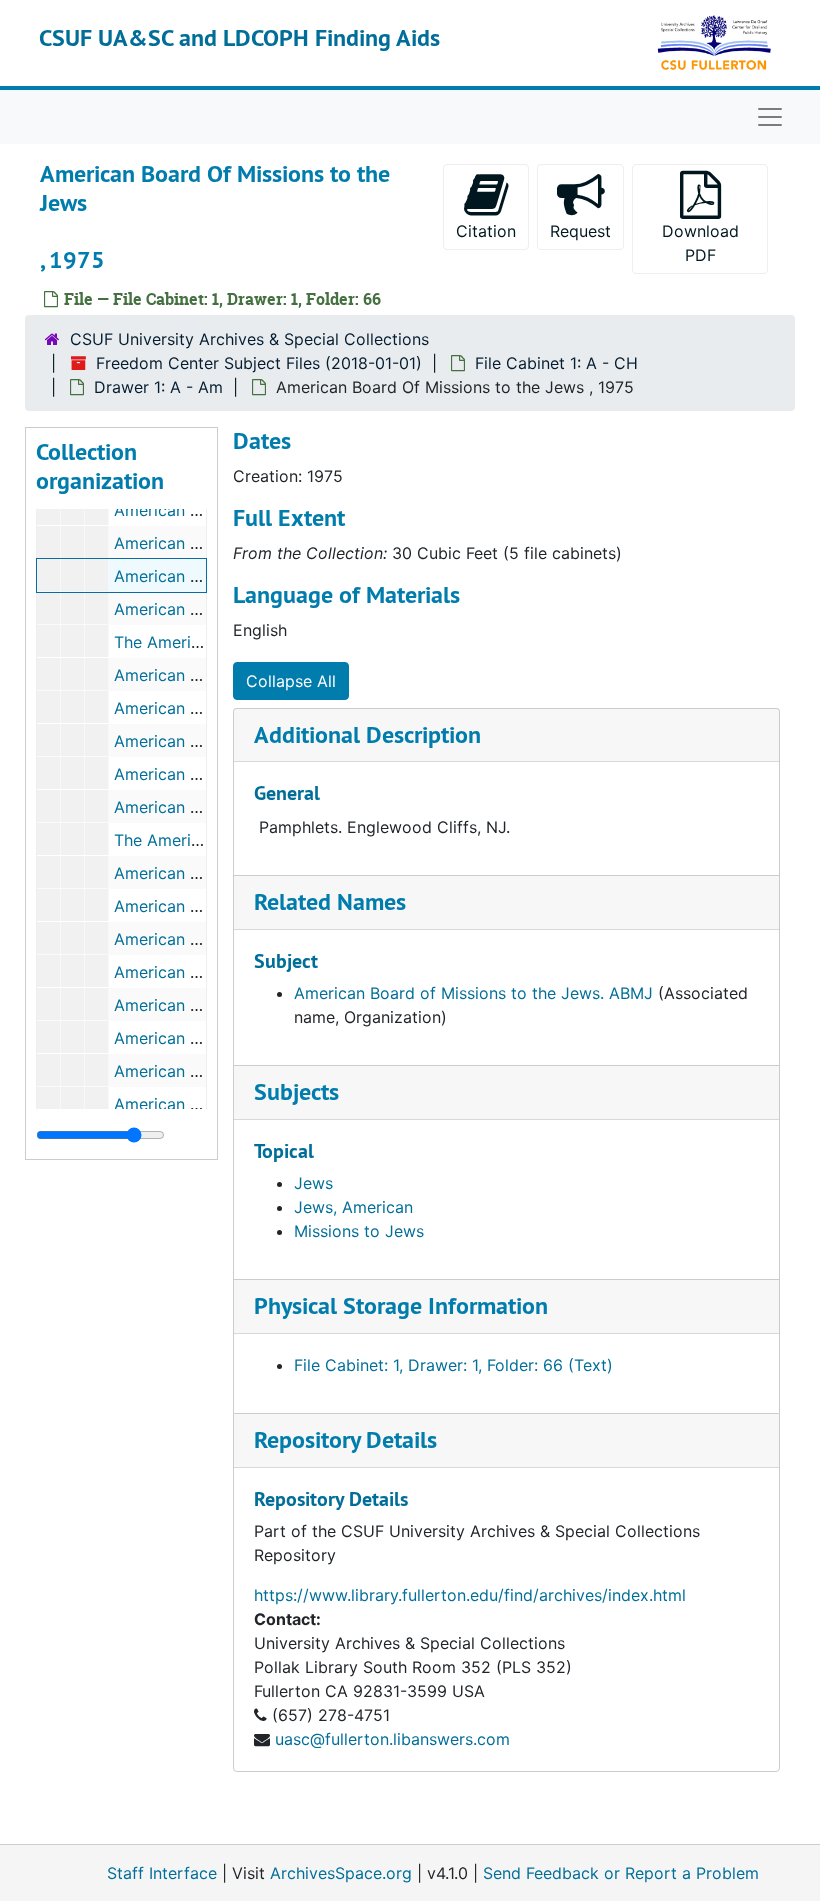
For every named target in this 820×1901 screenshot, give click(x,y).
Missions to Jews (359, 1231)
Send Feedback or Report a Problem (621, 1873)
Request (580, 231)
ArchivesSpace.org (341, 1873)
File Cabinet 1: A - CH (556, 363)
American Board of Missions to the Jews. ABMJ (473, 993)
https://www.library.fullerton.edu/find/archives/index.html (470, 1595)
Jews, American (353, 1207)
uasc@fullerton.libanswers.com (392, 1739)
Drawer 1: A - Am (158, 387)
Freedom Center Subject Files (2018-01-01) (259, 363)
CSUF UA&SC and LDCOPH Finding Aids (239, 37)
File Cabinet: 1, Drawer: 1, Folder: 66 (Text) (453, 1365)
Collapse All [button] (291, 681)
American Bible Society (201, 543)
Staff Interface (162, 1873)
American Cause (175, 609)
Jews (313, 1183)
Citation (486, 231)
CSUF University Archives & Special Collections (249, 339)
